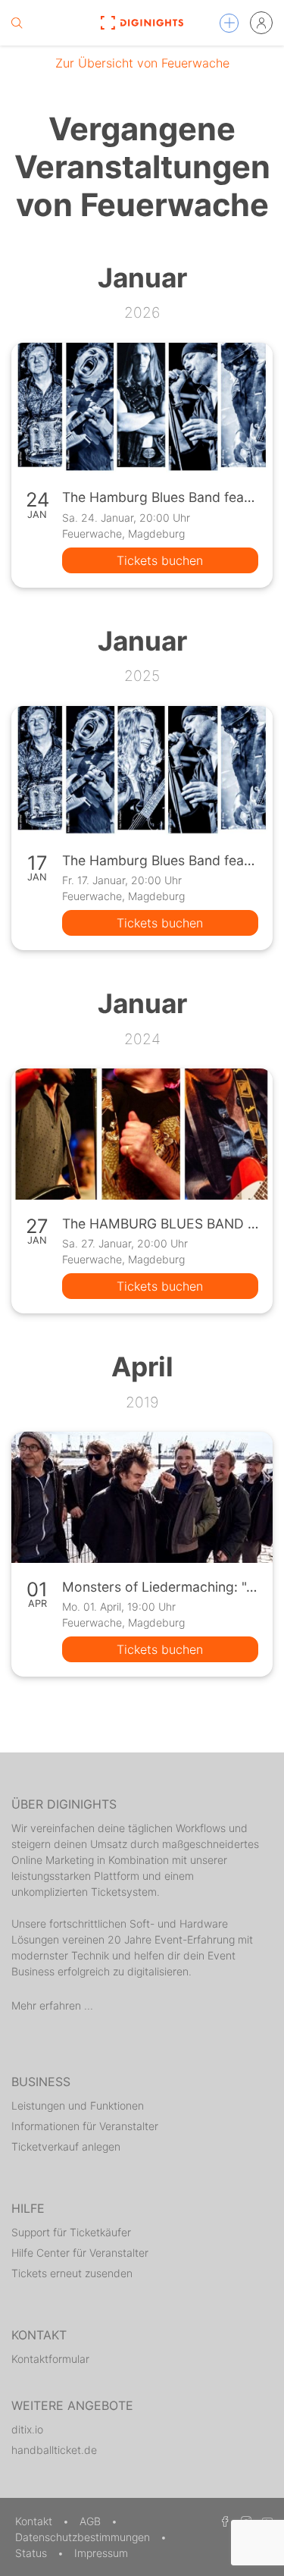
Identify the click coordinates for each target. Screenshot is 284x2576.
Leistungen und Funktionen (78, 2105)
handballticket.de (54, 2450)
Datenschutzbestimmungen (84, 2537)
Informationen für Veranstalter (85, 2126)
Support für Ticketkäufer (71, 2232)
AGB (92, 2521)
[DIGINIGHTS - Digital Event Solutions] (142, 23)
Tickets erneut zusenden (72, 2273)
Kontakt (35, 2521)
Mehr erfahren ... (52, 2005)
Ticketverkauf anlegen (66, 2146)
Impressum (101, 2553)
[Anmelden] (261, 23)
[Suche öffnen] (17, 23)
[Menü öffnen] (229, 23)
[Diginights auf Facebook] (223, 2521)
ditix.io (27, 2429)
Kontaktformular (50, 2359)
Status (33, 2553)
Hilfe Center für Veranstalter (80, 2253)
